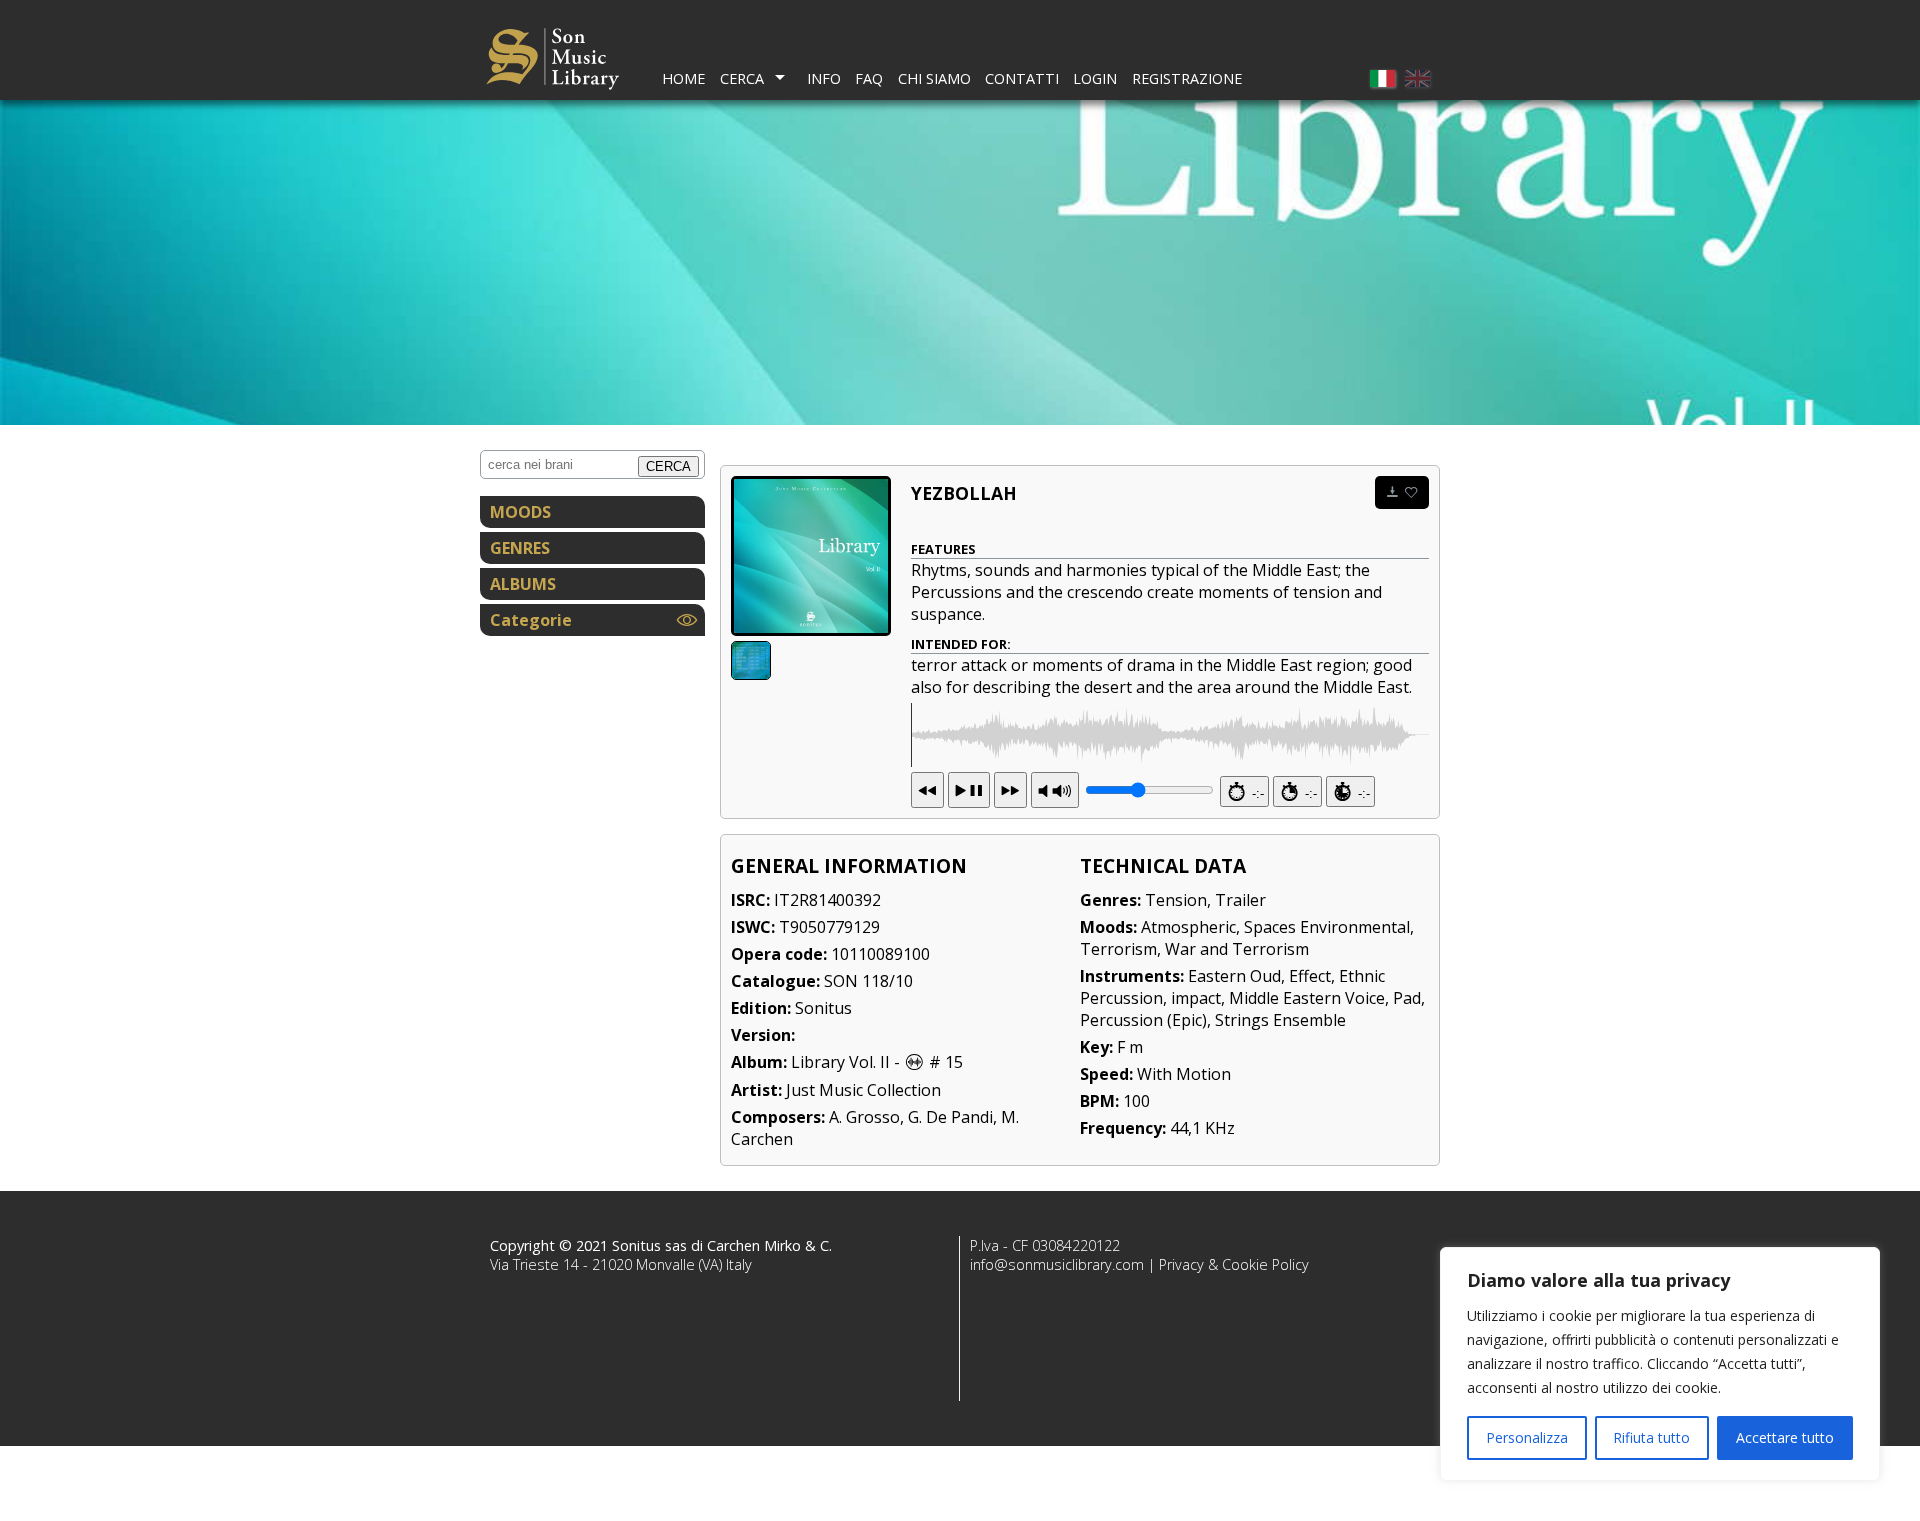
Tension (1176, 900)
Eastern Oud (1234, 976)
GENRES (520, 548)
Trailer (1240, 900)
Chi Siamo (934, 78)
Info (824, 78)
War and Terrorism (1237, 949)
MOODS (520, 512)
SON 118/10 (868, 981)
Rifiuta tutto (1651, 1437)
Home (683, 78)
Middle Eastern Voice (1307, 998)
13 (969, 790)
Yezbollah (964, 493)
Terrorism (1118, 949)
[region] (1660, 1364)
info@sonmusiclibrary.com (1057, 1264)
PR (1055, 790)
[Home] (552, 61)
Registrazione (1187, 78)
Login (1095, 78)
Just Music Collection (863, 1090)
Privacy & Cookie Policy (1234, 1264)
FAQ (869, 78)
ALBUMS (523, 584)
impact (1196, 998)
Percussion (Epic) (1143, 1020)
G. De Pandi (950, 1117)
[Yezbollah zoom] (811, 556)
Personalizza (1527, 1437)
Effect (1310, 976)
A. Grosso (864, 1117)
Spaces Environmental (1327, 927)
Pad (1407, 998)
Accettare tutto (1785, 1437)
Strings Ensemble (1280, 1020)
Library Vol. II (840, 1062)
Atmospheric (1188, 927)
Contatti (1022, 78)
